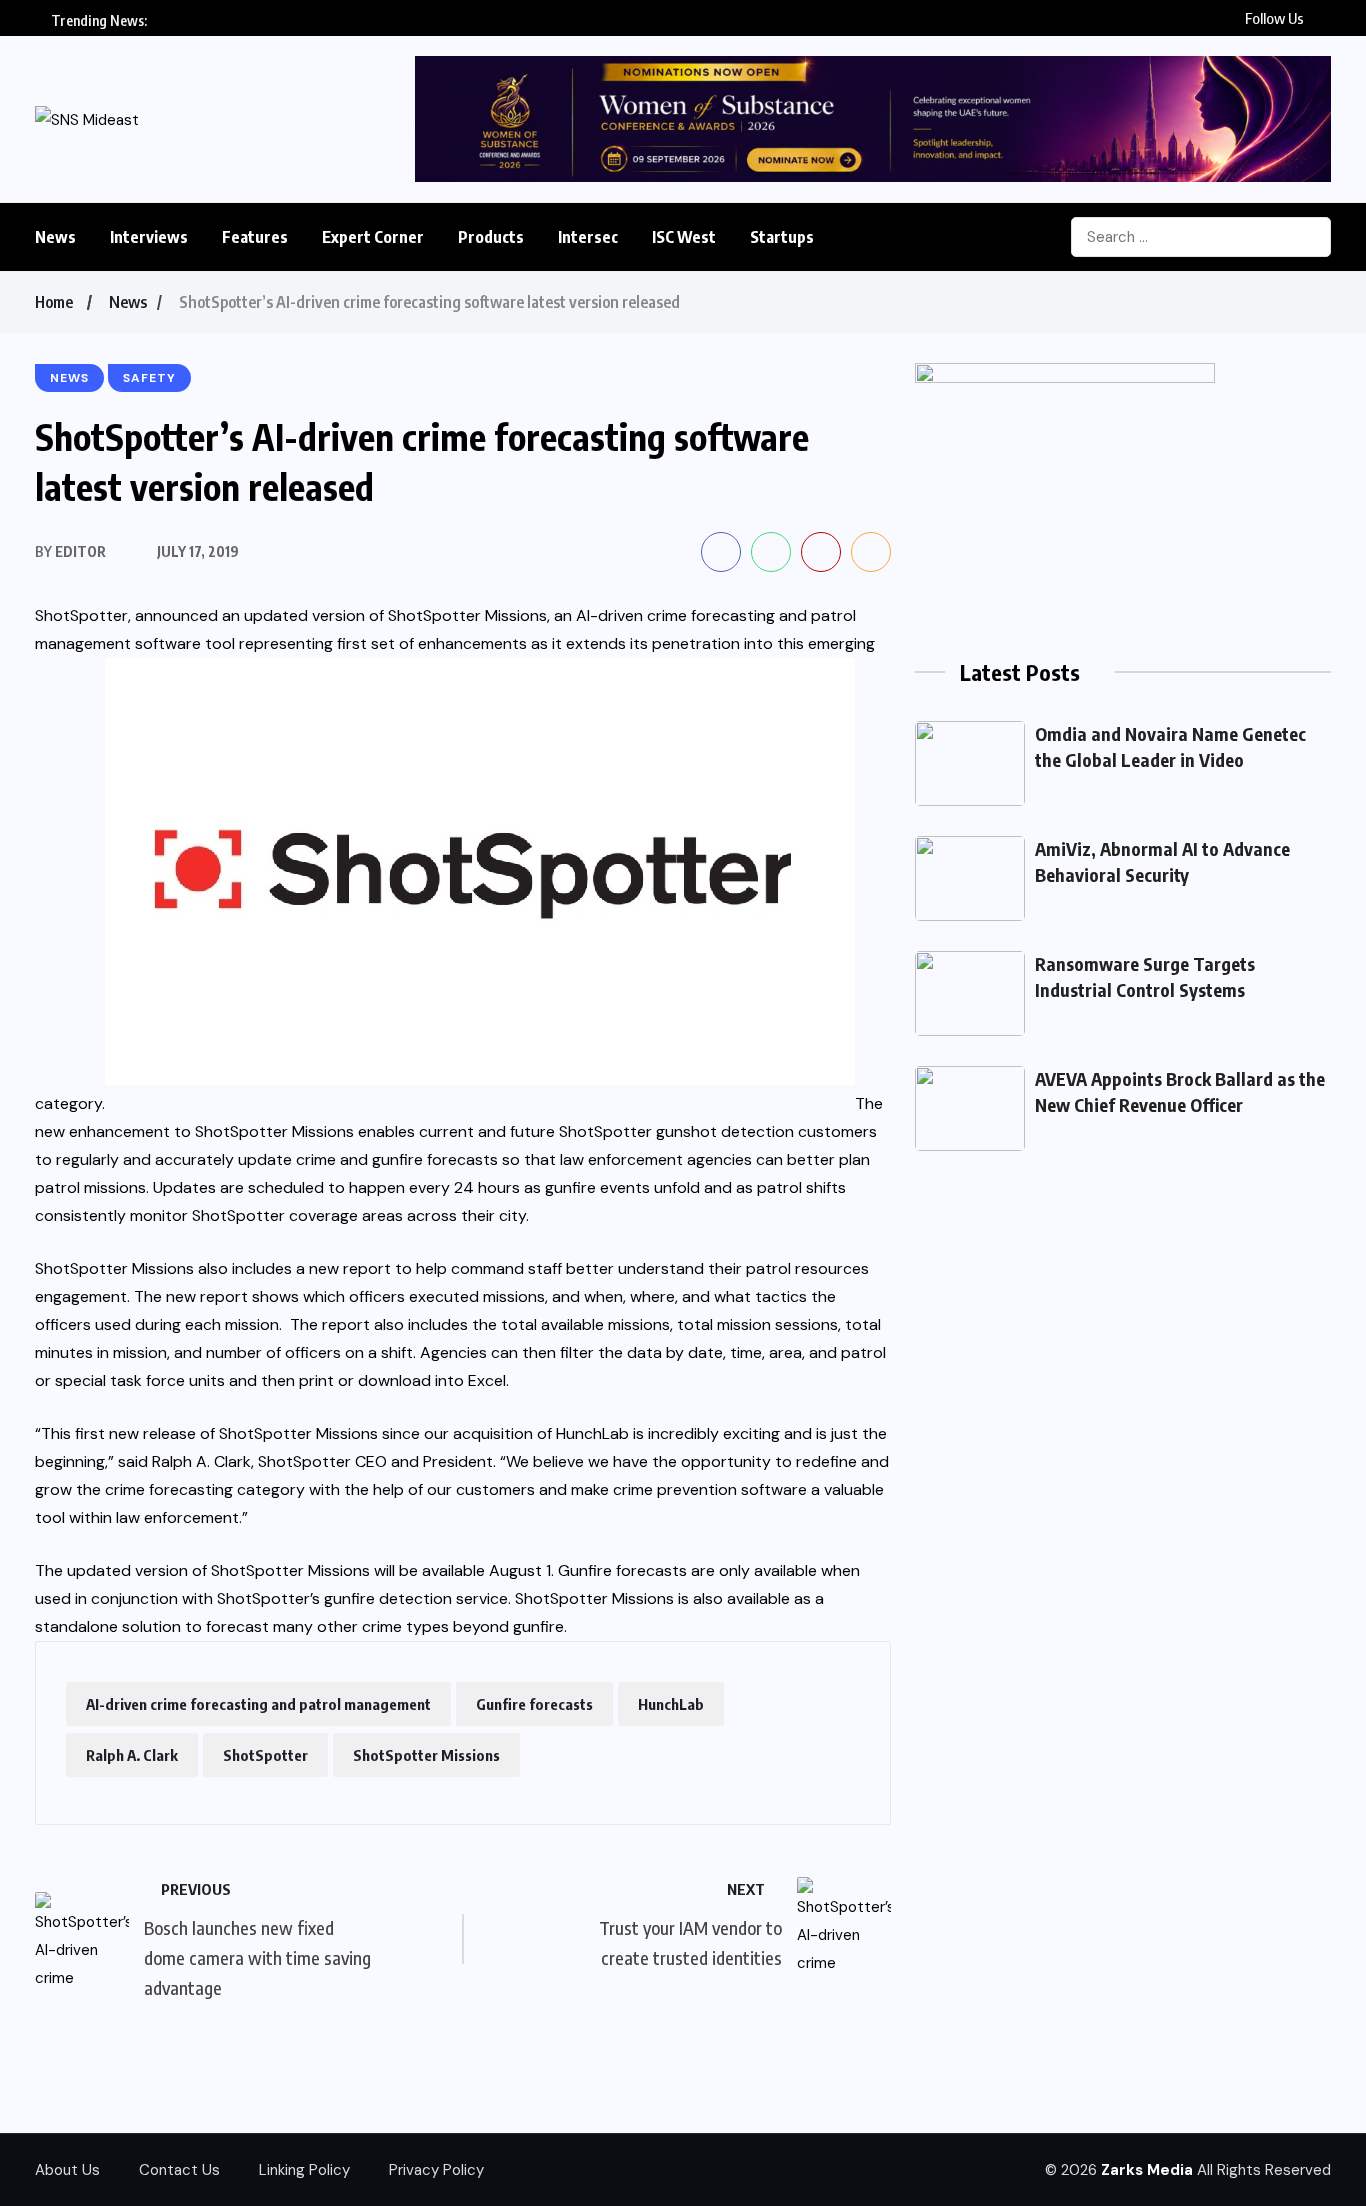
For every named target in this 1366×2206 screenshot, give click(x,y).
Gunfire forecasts (534, 1704)
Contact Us (179, 2170)
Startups (782, 237)
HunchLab (671, 1704)
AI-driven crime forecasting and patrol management (258, 1704)
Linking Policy (304, 2170)
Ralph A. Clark (132, 1755)
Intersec (588, 237)
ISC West (684, 237)
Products (491, 237)
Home (54, 302)
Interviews (149, 237)
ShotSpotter (265, 1755)
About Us (67, 2170)
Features (255, 237)
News (55, 237)
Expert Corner (373, 237)
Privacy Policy (436, 2170)
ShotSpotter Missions (426, 1755)
